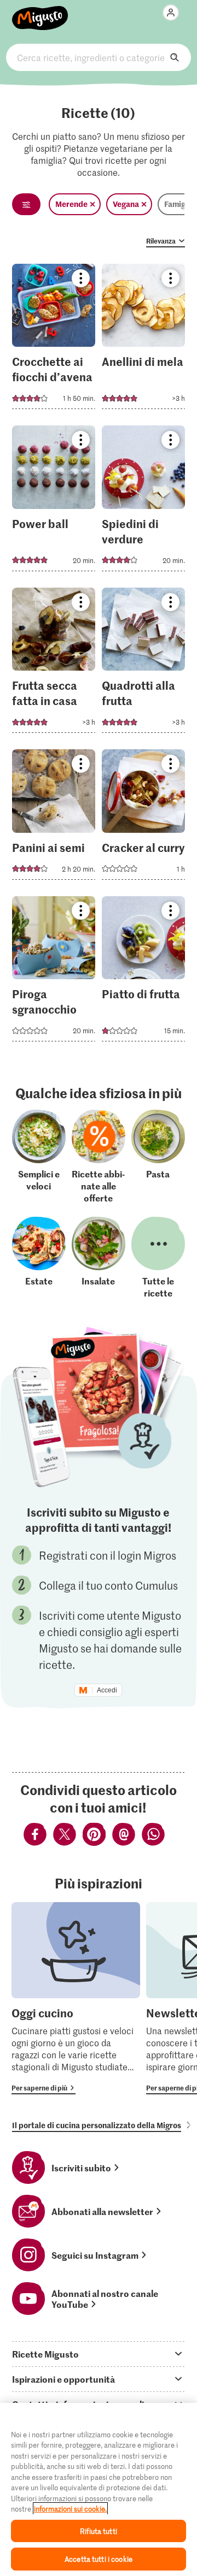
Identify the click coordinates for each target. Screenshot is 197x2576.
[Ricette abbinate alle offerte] (99, 1157)
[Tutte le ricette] (158, 1258)
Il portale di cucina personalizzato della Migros (97, 2125)
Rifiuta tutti (99, 2531)
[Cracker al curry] (144, 818)
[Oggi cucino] (76, 1998)
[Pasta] (158, 1157)
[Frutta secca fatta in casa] (54, 664)
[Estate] (39, 1258)
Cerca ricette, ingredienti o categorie (99, 57)
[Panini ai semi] (54, 818)
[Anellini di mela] (144, 340)
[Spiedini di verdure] (144, 502)
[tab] (99, 2354)
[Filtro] (26, 204)
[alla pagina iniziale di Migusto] (40, 12)
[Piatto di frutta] (144, 972)
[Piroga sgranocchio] (54, 972)
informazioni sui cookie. (70, 2509)
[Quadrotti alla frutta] (144, 664)
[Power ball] (54, 502)
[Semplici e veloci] (39, 1157)
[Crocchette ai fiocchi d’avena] (54, 340)
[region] (99, 2489)
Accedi (107, 1690)
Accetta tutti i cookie (99, 2559)
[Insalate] (99, 1258)
